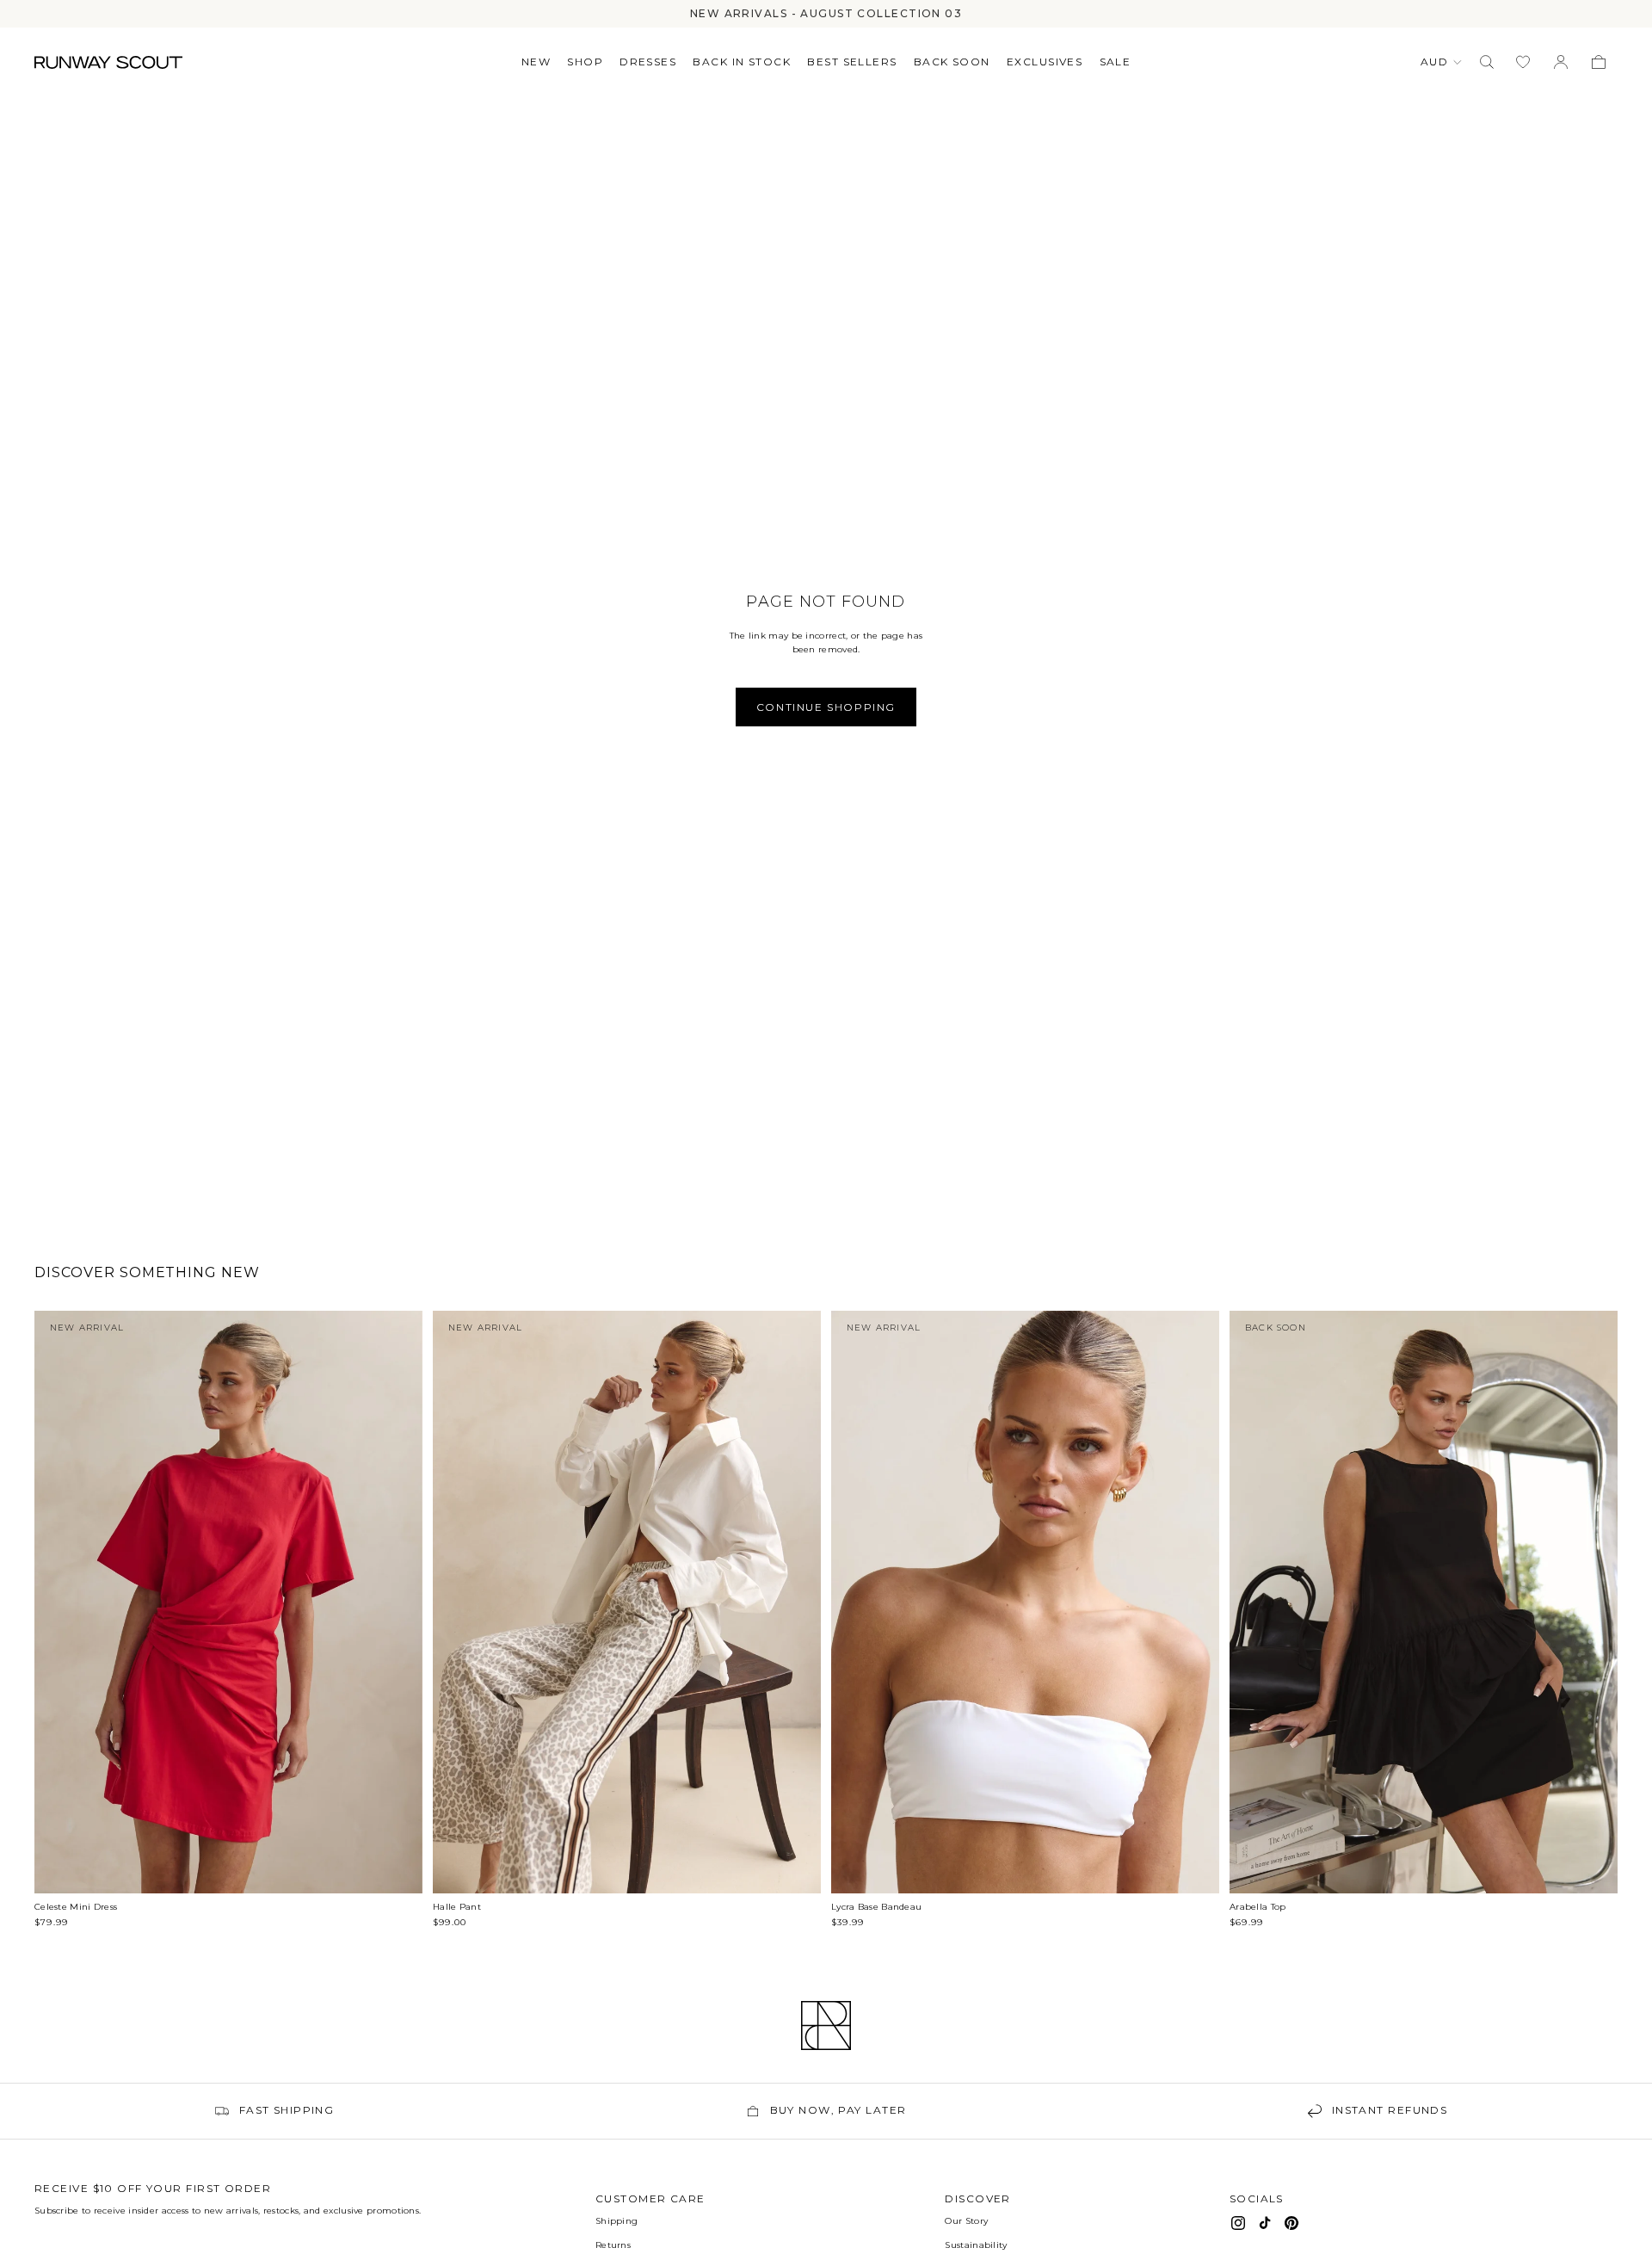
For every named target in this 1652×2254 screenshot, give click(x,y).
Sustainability (976, 2245)
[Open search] (1487, 62)
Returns (613, 2245)
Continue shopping (826, 707)
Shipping (616, 2221)
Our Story (966, 2221)
